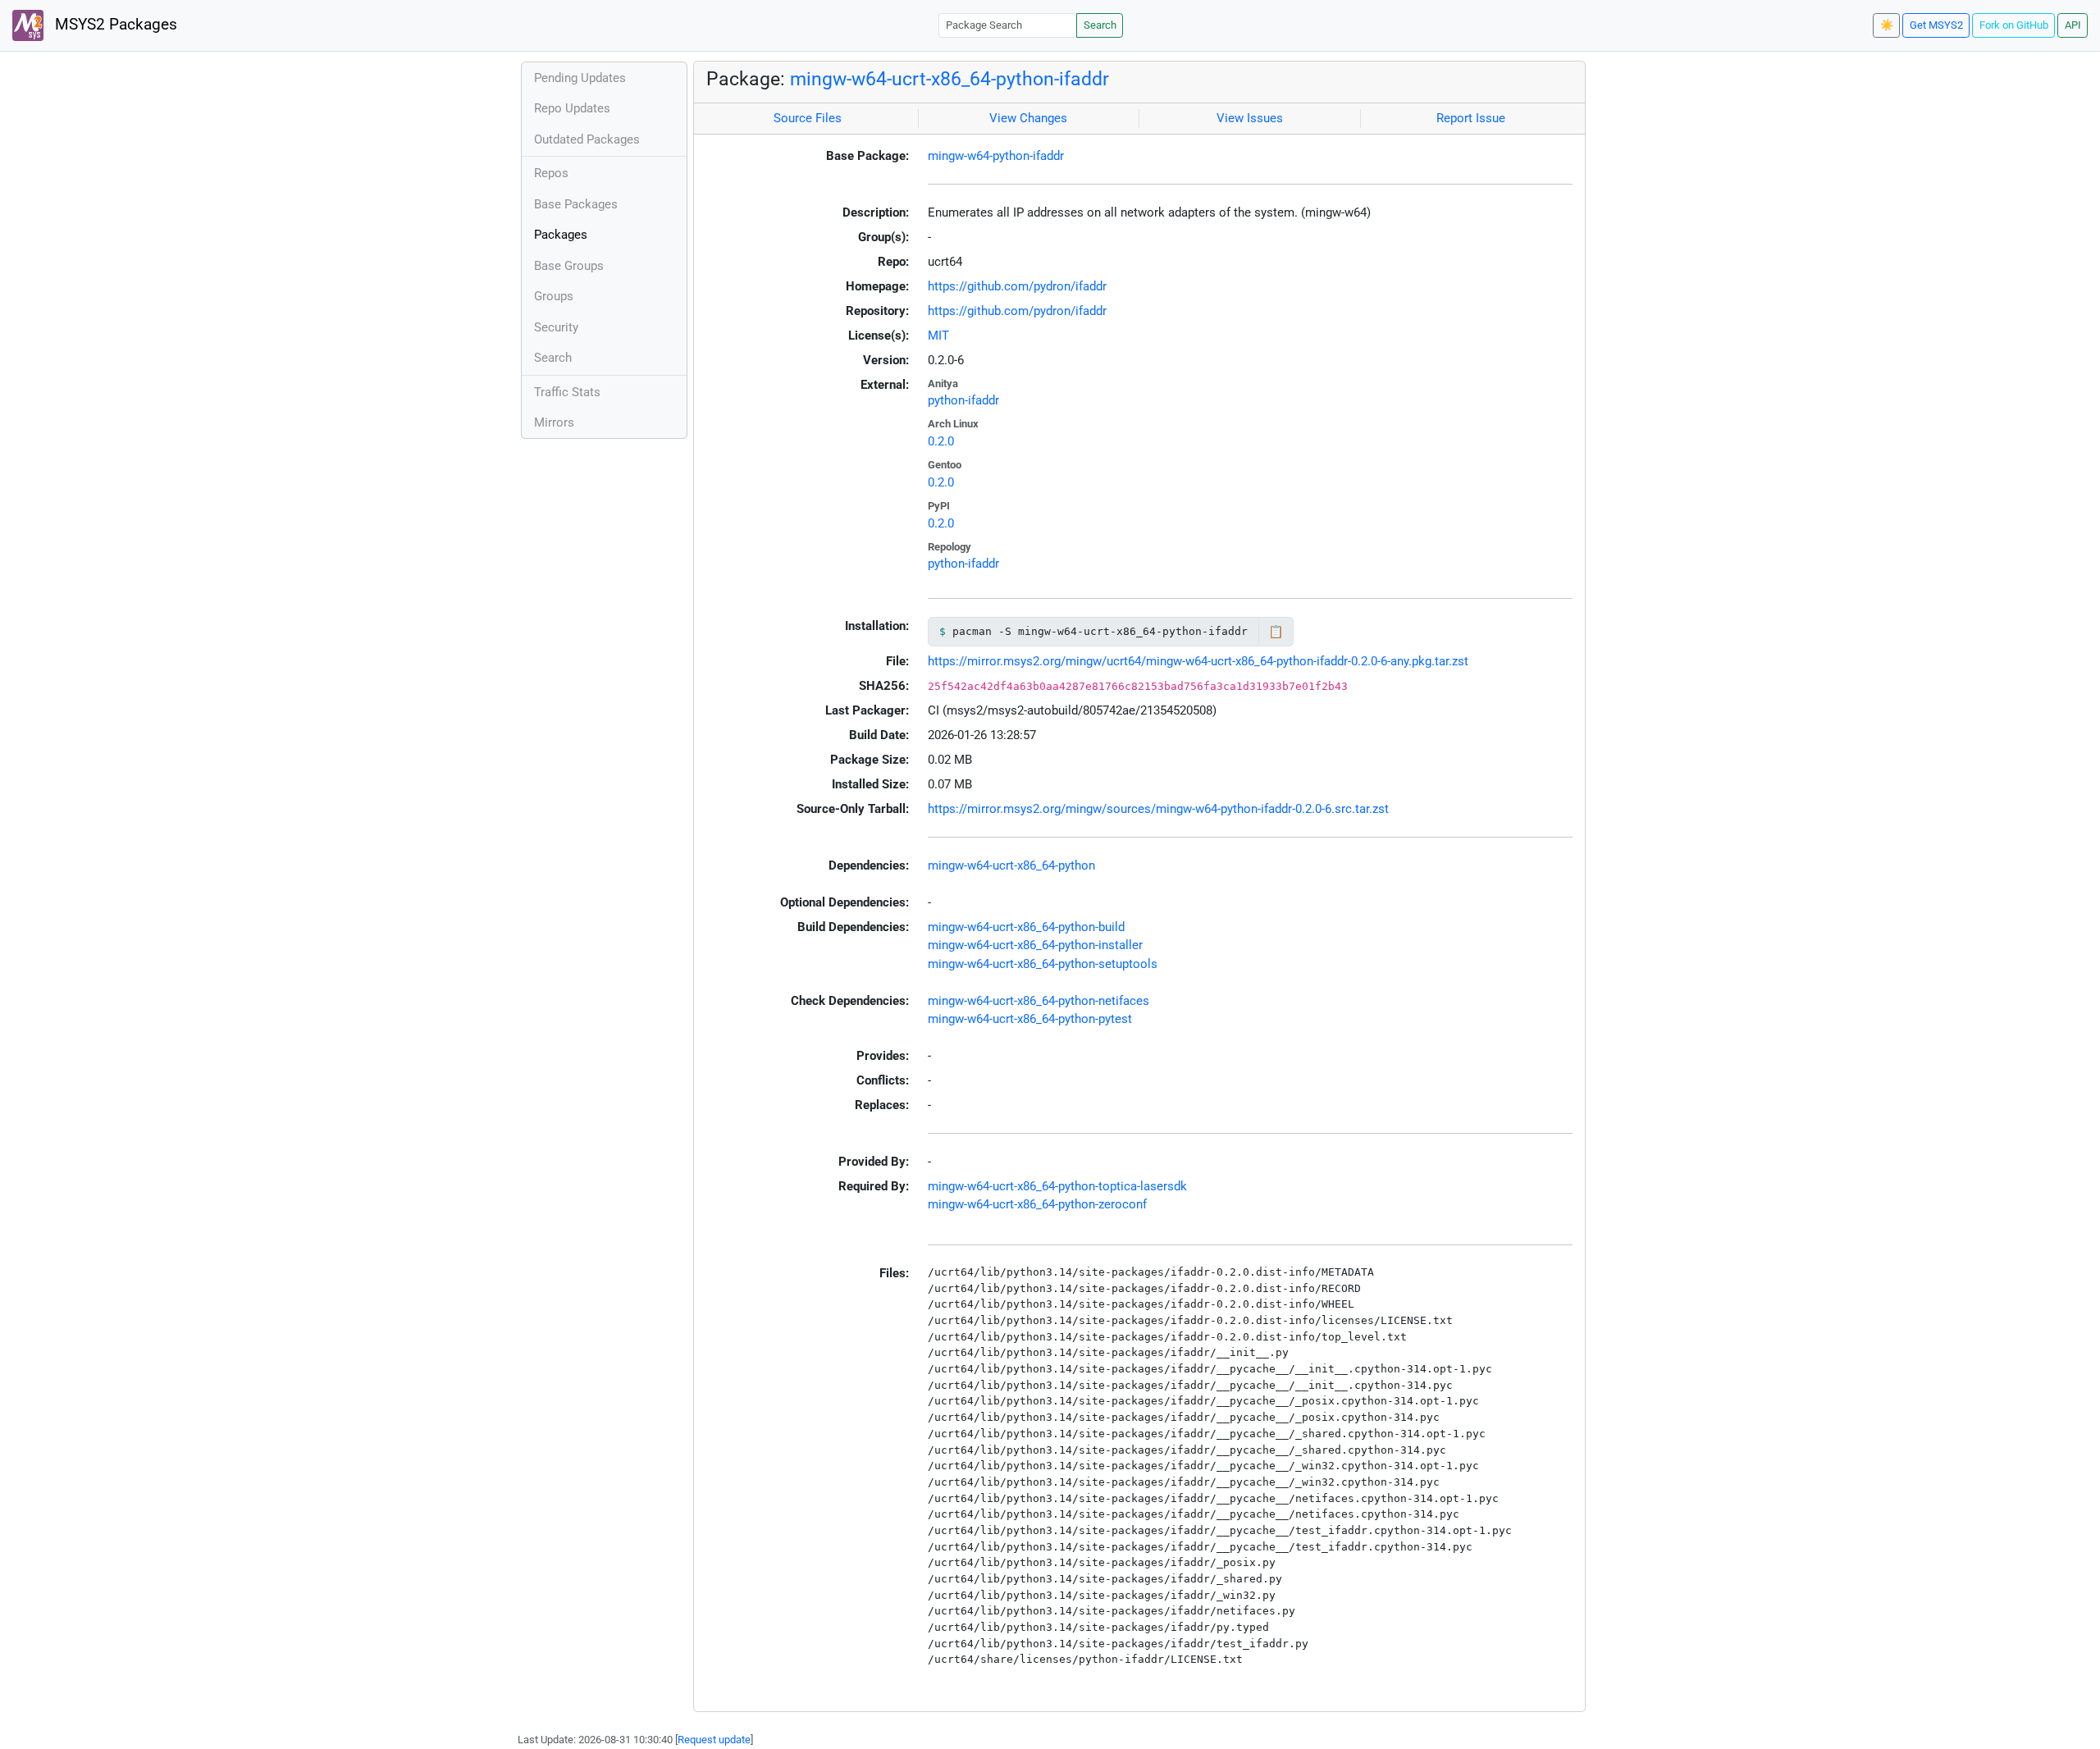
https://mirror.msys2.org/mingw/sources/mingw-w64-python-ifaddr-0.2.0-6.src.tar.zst (1158, 809)
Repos (551, 173)
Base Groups (569, 266)
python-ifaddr (963, 400)
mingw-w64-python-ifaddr (996, 156)
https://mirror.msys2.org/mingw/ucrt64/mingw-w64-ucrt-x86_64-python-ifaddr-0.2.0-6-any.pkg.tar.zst (1198, 661)
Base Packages (576, 204)
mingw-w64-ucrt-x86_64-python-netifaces (1039, 1001)
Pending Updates (580, 78)
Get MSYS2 (1936, 25)
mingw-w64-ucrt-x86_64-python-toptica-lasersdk (1057, 1186)
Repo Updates (572, 108)
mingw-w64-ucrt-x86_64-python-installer (1035, 945)
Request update (714, 1740)
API (2073, 25)
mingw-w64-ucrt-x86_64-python (1011, 865)
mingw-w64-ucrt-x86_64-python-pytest (1030, 1019)
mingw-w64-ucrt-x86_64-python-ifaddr (950, 79)
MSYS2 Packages (114, 25)
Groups (554, 296)
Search (1100, 25)
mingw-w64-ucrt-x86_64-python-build (1026, 927)
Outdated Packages (587, 139)
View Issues (1250, 118)
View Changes (1028, 118)
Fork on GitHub (2014, 25)
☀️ (1887, 25)
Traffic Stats (567, 392)
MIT (938, 336)
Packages (561, 235)
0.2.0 (941, 441)
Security (556, 327)
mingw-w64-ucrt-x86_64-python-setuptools (1043, 964)
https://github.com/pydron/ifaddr (1017, 286)
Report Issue (1471, 118)
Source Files (808, 118)
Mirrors (554, 422)
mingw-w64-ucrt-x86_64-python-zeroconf (1037, 1204)
